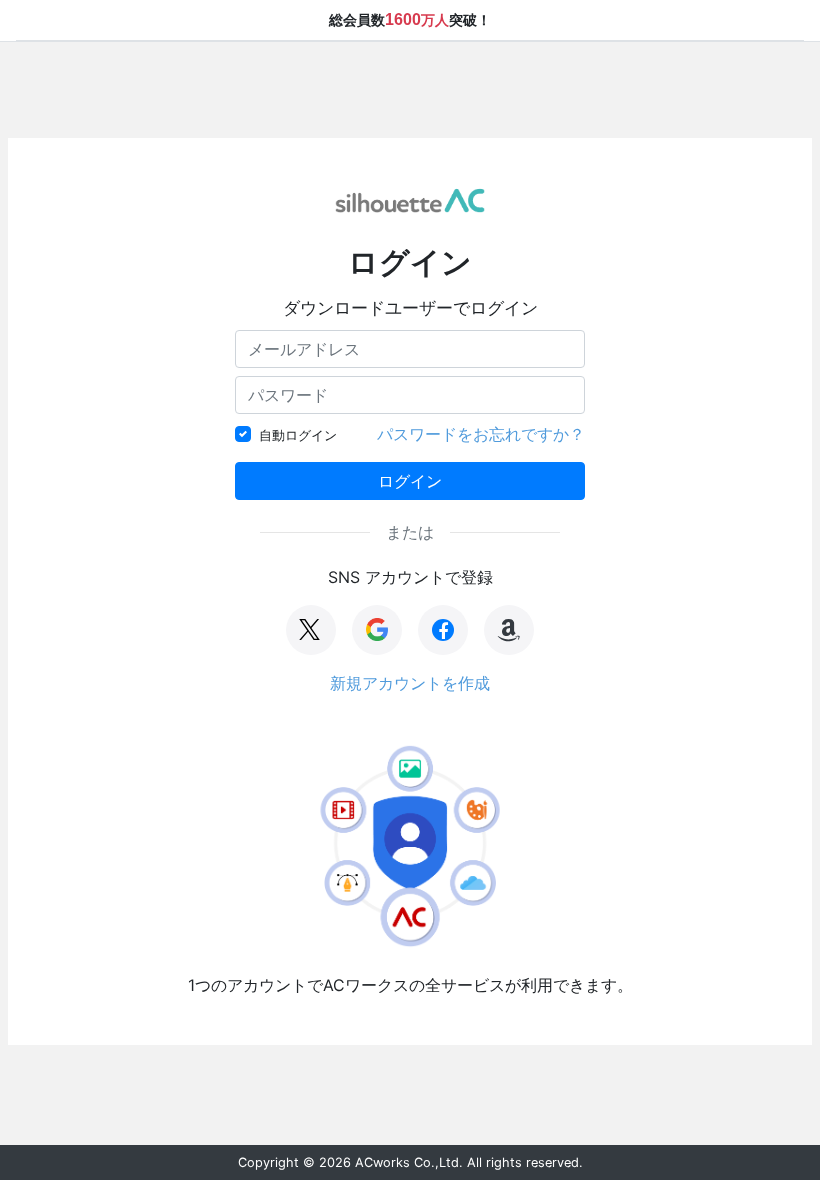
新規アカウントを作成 (410, 683)
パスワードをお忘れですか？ (481, 434)
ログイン (410, 481)
